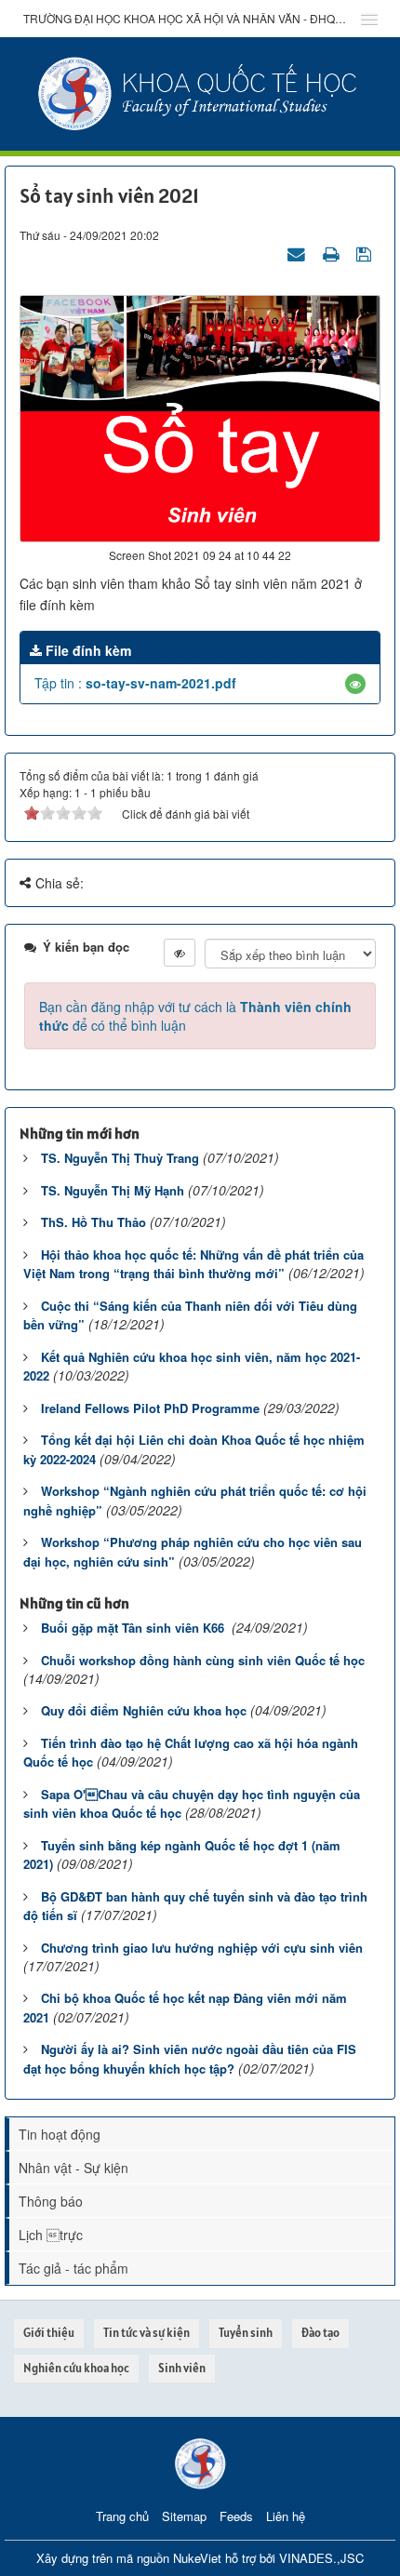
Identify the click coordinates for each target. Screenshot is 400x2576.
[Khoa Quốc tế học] (200, 92)
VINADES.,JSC (321, 2558)
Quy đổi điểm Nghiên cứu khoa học (144, 1710)
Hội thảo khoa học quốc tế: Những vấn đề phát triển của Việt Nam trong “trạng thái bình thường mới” (193, 1264)
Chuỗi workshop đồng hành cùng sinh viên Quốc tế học (203, 1660)
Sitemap (184, 2516)
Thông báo (51, 2201)
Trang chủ (122, 2516)
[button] (355, 684)
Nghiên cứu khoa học (76, 2368)
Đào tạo (320, 2333)
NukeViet (197, 2558)
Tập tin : (135, 683)
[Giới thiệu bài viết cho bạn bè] (299, 253)
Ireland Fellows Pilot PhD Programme (150, 1408)
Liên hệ (286, 2516)
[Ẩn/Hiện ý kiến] (180, 953)
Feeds (236, 2516)
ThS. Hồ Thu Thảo (93, 1222)
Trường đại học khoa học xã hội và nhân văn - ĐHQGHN (186, 18)
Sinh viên (182, 2368)
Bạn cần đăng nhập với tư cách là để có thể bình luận (195, 1016)
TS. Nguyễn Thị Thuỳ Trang (120, 1158)
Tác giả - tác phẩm (73, 2268)
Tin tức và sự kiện (147, 2333)
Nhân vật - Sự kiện (73, 2168)
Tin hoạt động (60, 2134)
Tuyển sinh (246, 2333)
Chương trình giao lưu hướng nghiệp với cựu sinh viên (202, 1948)
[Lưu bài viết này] (366, 253)
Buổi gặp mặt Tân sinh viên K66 (134, 1628)
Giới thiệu (49, 2333)
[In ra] (333, 253)
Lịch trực (51, 2235)
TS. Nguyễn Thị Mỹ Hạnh (113, 1190)
